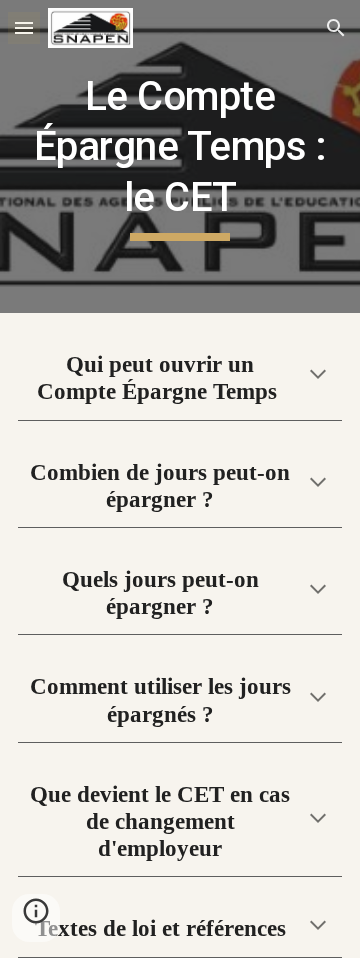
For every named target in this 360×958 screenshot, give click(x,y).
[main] (180, 156)
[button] (24, 27)
